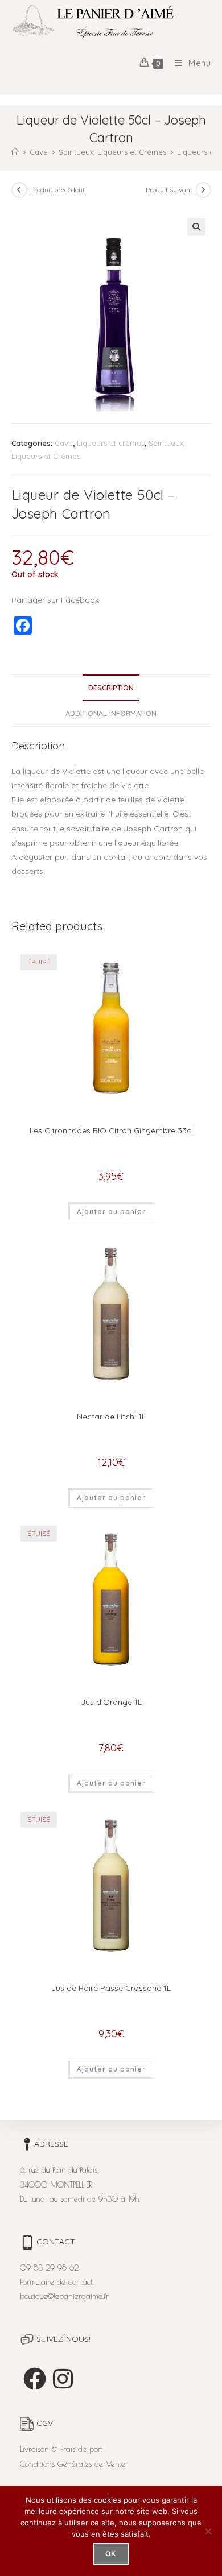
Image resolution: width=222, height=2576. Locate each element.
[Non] (208, 2531)
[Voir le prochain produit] (203, 190)
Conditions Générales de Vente (73, 2464)
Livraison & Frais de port (61, 2449)
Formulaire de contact (56, 2282)
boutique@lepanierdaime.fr (64, 2296)
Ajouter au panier (111, 1212)
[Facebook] (35, 2379)
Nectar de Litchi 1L (111, 1417)
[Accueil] (15, 152)
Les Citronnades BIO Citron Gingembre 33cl (111, 1130)
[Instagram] (63, 2379)
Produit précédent (57, 190)
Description (111, 688)
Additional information (111, 713)
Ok (111, 2554)
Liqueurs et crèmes (111, 443)
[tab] (111, 688)
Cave (64, 443)
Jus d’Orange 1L (111, 1702)
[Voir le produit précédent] (19, 190)
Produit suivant (169, 190)
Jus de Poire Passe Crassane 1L (111, 1988)
